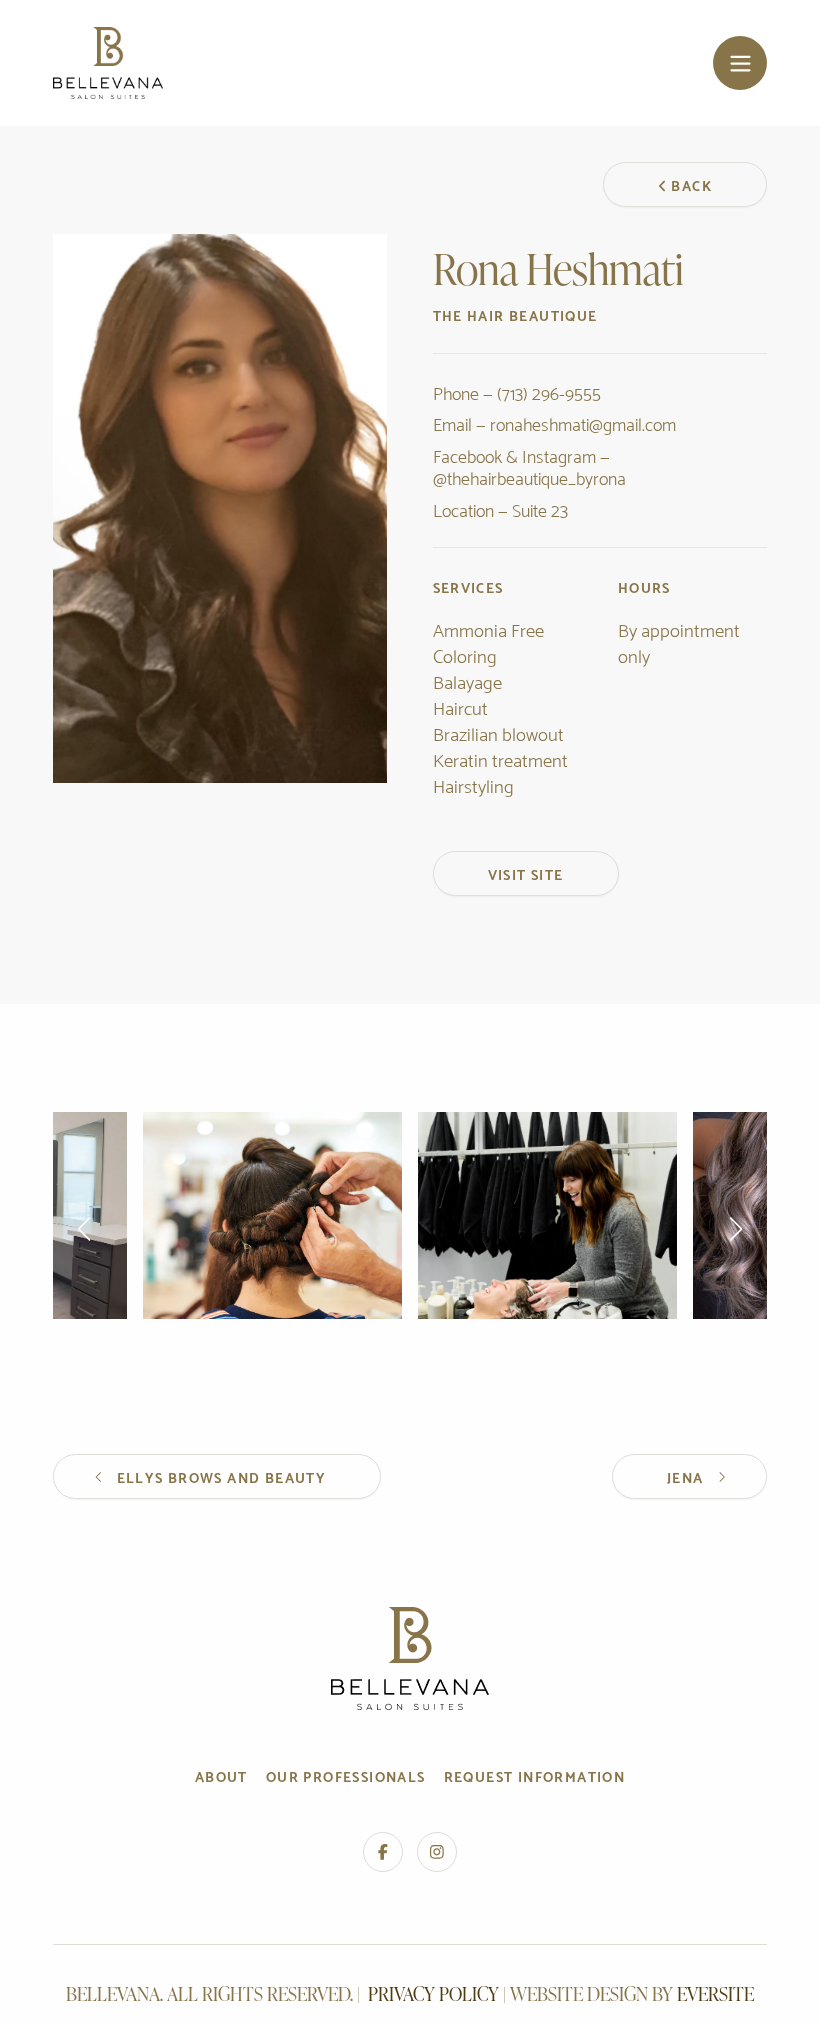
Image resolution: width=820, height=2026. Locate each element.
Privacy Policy (433, 1994)
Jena (685, 1476)
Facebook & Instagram (514, 454)
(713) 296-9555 (549, 391)
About (221, 1775)
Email (452, 422)
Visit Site (526, 873)
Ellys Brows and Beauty (222, 1476)
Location (463, 508)
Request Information (535, 1775)
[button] (84, 1229)
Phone (456, 391)
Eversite (715, 1994)
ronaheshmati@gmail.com (583, 422)
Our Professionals (346, 1775)
